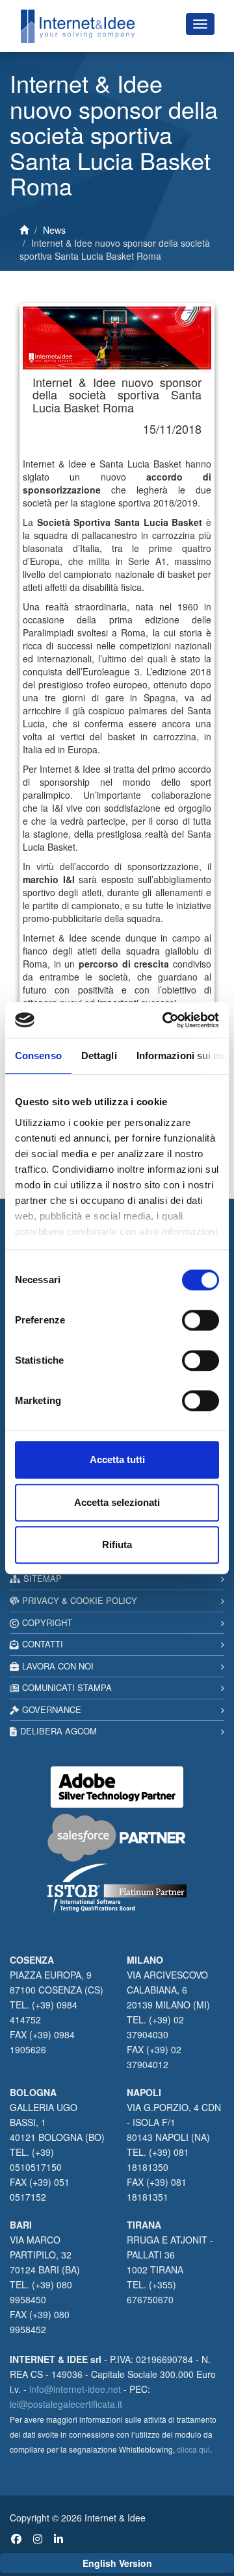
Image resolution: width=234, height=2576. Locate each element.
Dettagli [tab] (99, 1056)
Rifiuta (117, 1544)
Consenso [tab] (38, 1056)
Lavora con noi (58, 1666)
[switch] (201, 1320)
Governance (52, 1709)
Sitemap (43, 1578)
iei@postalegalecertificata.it (66, 2404)
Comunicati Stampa (67, 1687)
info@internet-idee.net (75, 2389)
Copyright (47, 1622)
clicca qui (193, 2449)
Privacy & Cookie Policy (80, 1600)
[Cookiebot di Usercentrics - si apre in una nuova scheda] (165, 1020)
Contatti (43, 1644)
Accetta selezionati (117, 1502)
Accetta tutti (117, 1459)
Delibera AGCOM (58, 1731)
